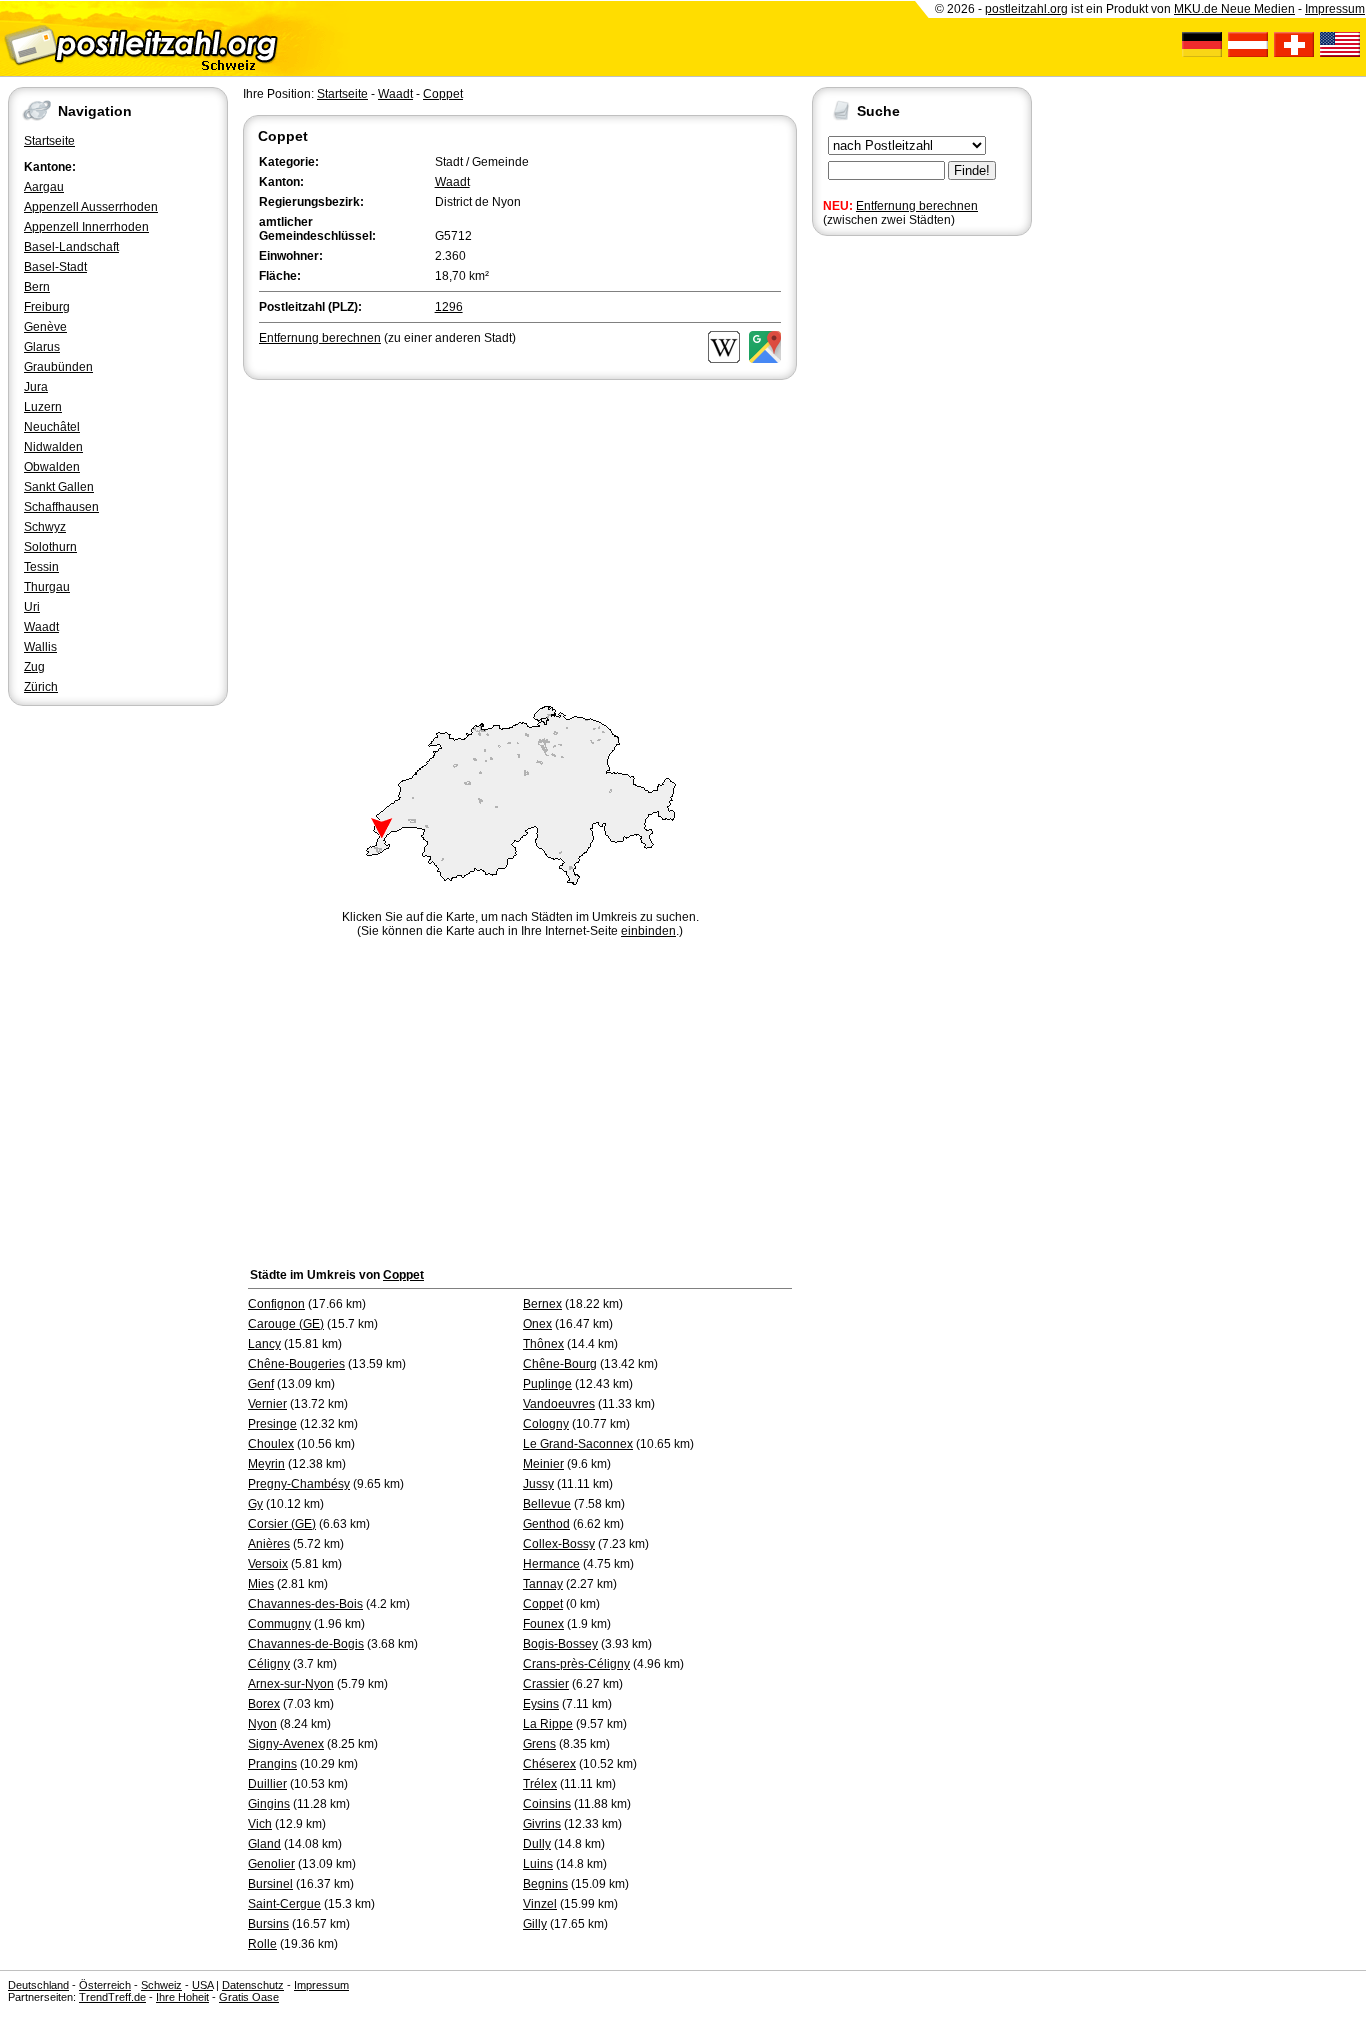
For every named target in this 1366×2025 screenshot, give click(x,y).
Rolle (262, 1944)
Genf (261, 1384)
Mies (261, 1584)
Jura (36, 387)
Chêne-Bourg (560, 1364)
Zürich (41, 687)
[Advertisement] (520, 534)
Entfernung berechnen (917, 206)
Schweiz (161, 1985)
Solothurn (50, 547)
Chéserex (549, 1764)
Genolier (271, 1864)
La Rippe (548, 1724)
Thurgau (47, 587)
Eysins (541, 1704)
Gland (264, 1844)
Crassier (546, 1684)
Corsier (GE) (282, 1524)
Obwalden (52, 467)
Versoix (268, 1564)
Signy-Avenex (286, 1744)
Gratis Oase (249, 1997)
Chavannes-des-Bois (305, 1604)
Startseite (49, 141)
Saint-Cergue (284, 1904)
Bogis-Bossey (560, 1644)
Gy (255, 1504)
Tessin (41, 567)
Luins (538, 1864)
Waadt (41, 627)
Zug (34, 667)
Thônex (543, 1344)
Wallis (40, 647)
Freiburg (47, 307)
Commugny (279, 1624)
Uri (32, 607)
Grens (539, 1744)
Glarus (42, 347)
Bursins (268, 1924)
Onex (537, 1324)
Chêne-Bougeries (296, 1364)
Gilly (535, 1924)
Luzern (43, 407)
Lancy (264, 1344)
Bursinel (270, 1884)
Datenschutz (253, 1985)
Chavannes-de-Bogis (306, 1644)
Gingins (269, 1804)
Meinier (543, 1464)
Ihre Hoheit (182, 1997)
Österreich (105, 1985)
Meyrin (266, 1464)
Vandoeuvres (559, 1404)
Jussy (538, 1484)
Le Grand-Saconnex (578, 1444)
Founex (543, 1624)
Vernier (267, 1404)
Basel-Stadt (55, 267)
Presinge (272, 1424)
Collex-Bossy (559, 1544)
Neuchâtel (52, 427)
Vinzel (540, 1904)
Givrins (542, 1824)
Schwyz (45, 527)
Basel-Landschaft (71, 247)
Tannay (543, 1584)
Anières (269, 1544)
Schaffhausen (61, 507)
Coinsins (547, 1804)
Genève (45, 327)
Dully (537, 1844)
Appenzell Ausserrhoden (91, 207)
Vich (260, 1824)
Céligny (269, 1664)
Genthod (546, 1524)
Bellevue (547, 1504)
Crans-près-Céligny (576, 1664)
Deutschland (38, 1985)
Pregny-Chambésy (299, 1484)
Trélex (540, 1784)
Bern (37, 287)
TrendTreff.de (112, 1997)
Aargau (44, 187)
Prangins (272, 1764)
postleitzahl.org (1026, 9)
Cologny (546, 1424)
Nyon (262, 1724)
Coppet (443, 94)
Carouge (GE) (286, 1324)
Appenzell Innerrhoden (86, 227)
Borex (264, 1704)
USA (202, 1985)
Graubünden (58, 367)
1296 (449, 307)
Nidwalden (53, 447)
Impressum (1335, 9)
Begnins (545, 1884)
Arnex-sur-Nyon (291, 1684)
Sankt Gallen (59, 487)
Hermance (551, 1564)
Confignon (276, 1304)
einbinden (648, 931)
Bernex (542, 1304)
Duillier (267, 1784)
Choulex (271, 1444)
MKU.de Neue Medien (1234, 9)
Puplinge (547, 1384)
